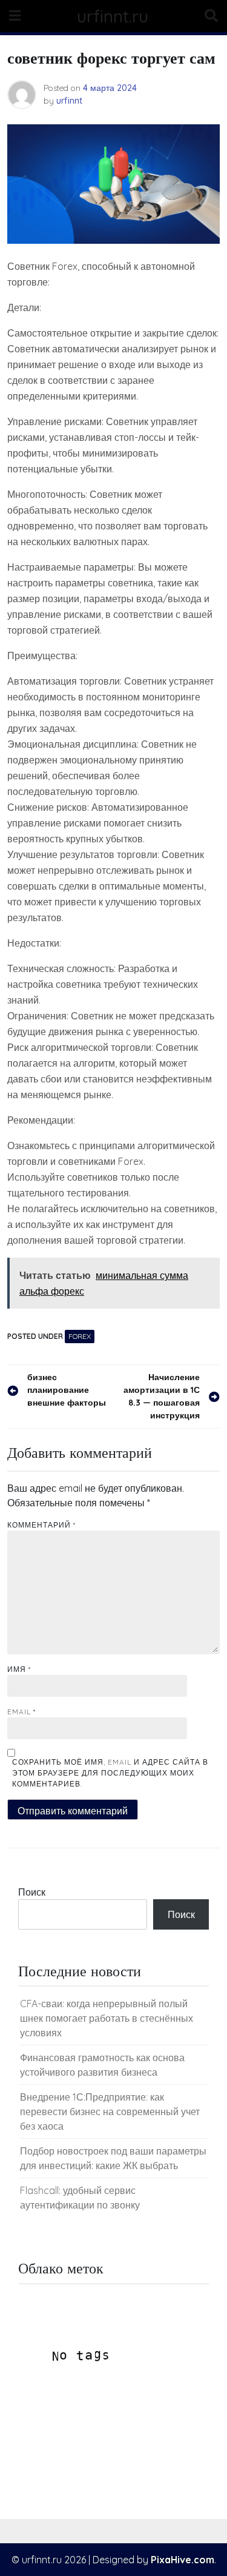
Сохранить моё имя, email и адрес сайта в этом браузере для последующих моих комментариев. (110, 1773)
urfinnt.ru (113, 16)
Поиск (32, 1892)
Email (21, 1712)
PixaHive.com (183, 2560)
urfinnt (69, 101)
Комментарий (41, 1525)
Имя (19, 1669)
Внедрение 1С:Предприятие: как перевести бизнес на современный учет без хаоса (110, 2111)
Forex (80, 1336)
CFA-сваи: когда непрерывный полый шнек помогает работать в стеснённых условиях (107, 2018)
